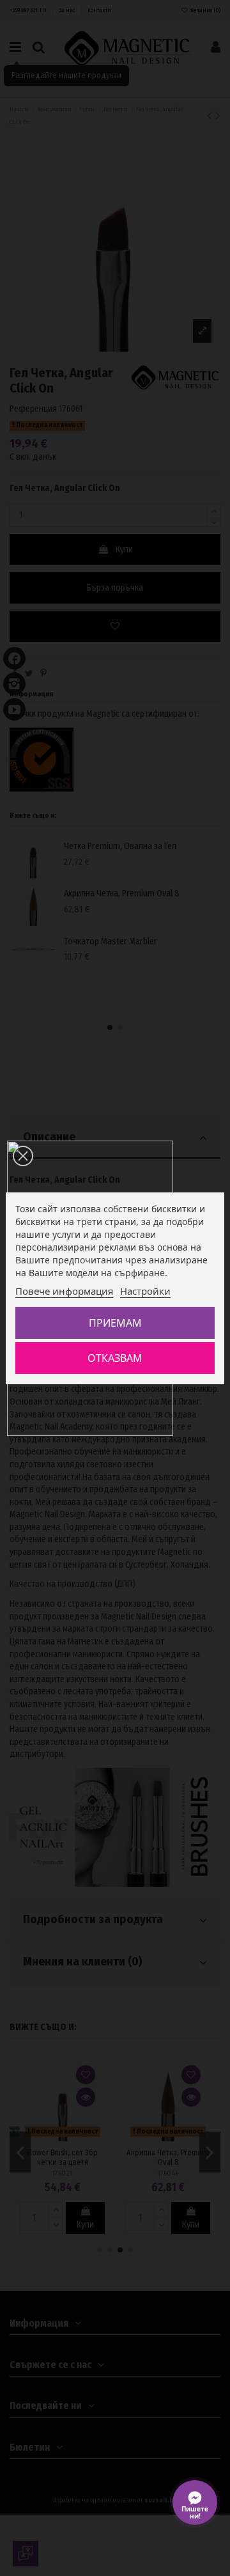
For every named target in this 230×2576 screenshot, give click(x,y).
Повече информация (64, 1291)
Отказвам (115, 1358)
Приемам (115, 1323)
